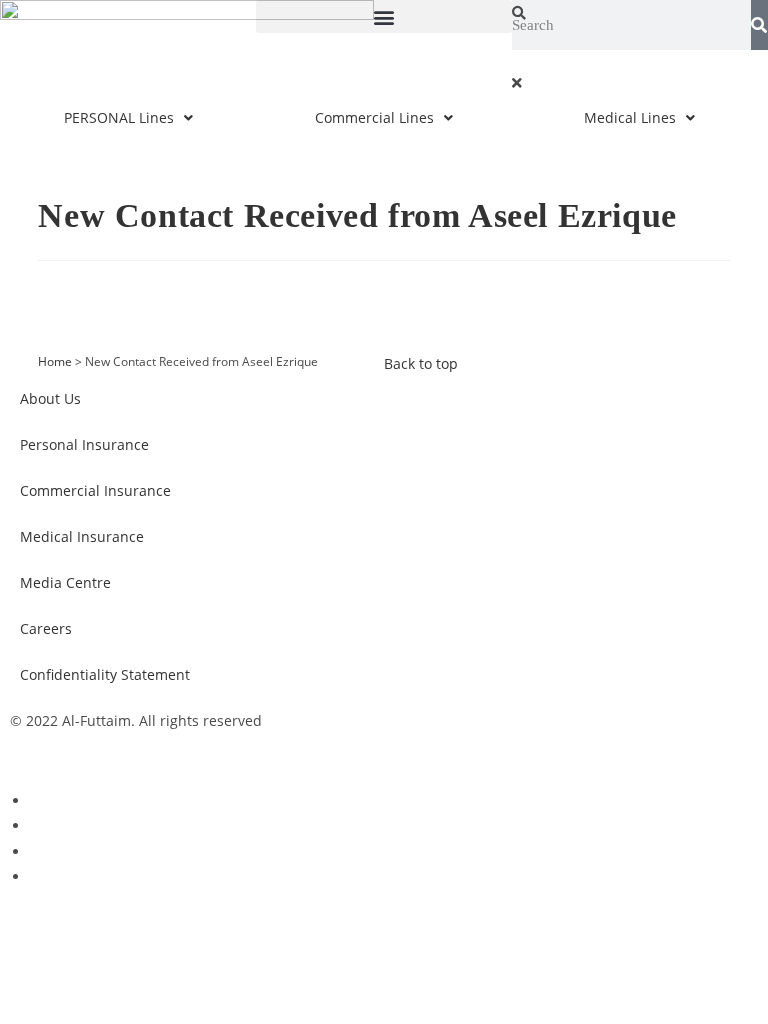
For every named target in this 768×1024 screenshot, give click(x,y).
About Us (50, 398)
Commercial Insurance (95, 490)
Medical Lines (630, 117)
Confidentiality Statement (105, 674)
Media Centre (65, 582)
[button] (384, 16)
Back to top (421, 363)
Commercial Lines (374, 117)
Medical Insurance (82, 536)
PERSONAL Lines (119, 117)
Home (55, 361)
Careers (46, 628)
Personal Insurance (84, 444)
